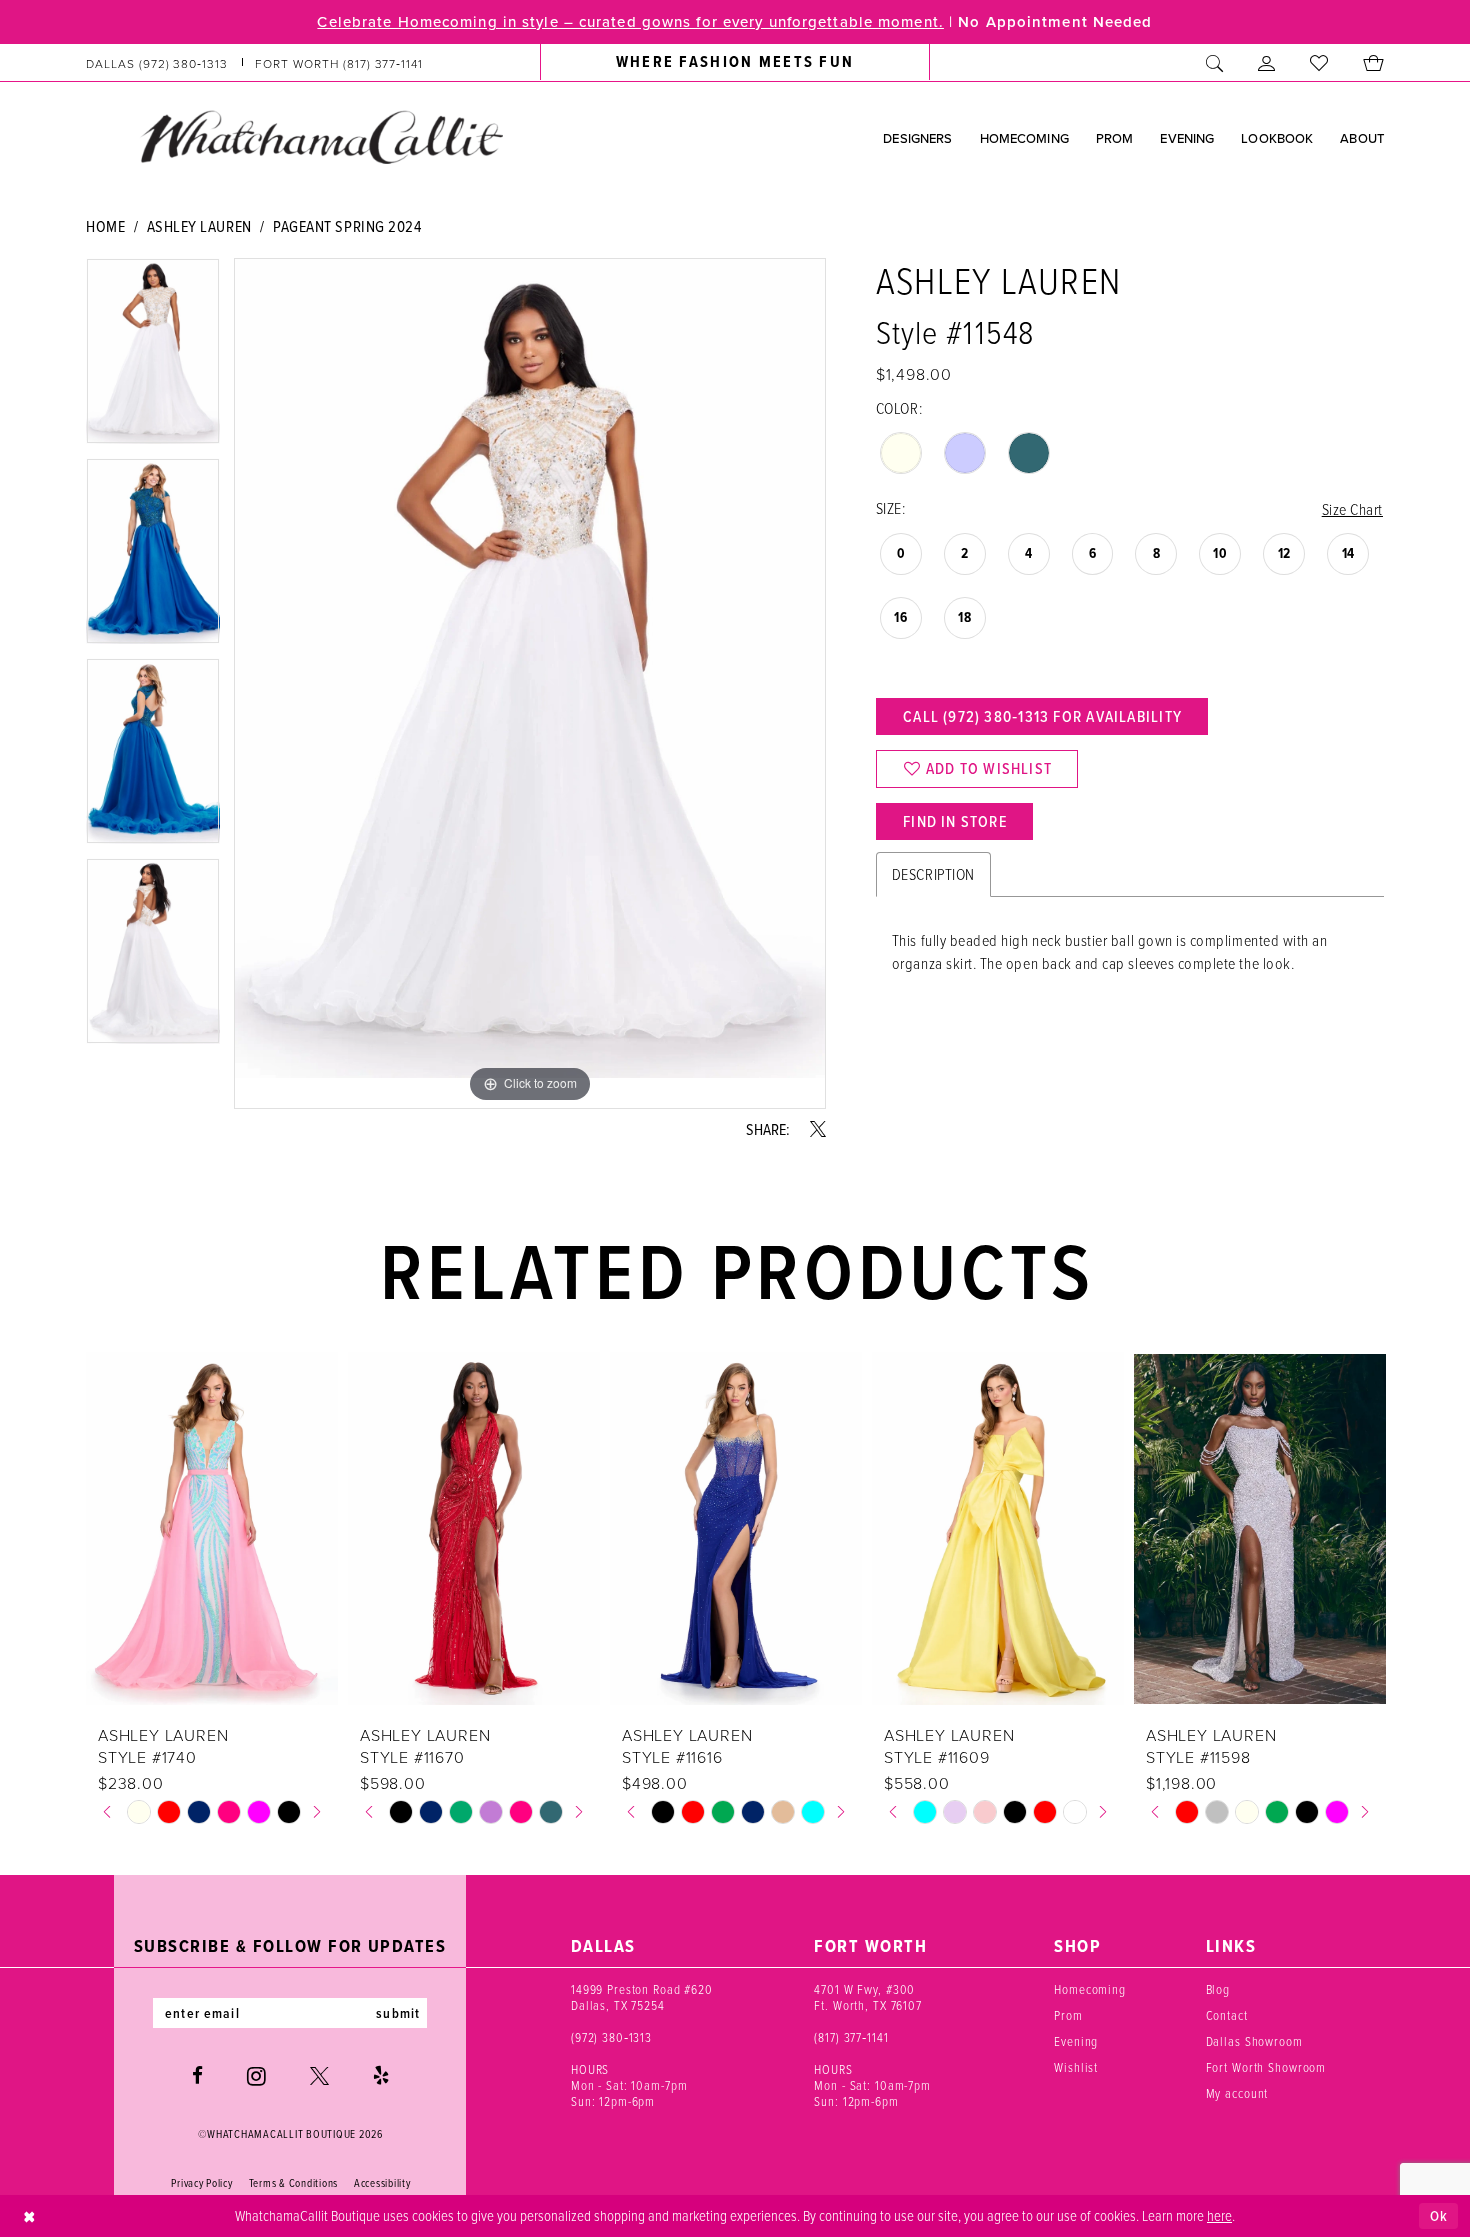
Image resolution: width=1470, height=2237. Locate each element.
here (1219, 2215)
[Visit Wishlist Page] (1319, 62)
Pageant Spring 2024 (347, 226)
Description (933, 874)
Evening (1076, 2041)
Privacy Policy (201, 2183)
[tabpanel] (153, 358)
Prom (1068, 2015)
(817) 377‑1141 (851, 2037)
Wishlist (1076, 2067)
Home (105, 226)
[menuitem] (255, 62)
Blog (1218, 1989)
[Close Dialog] (29, 2216)
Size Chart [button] (1352, 509)
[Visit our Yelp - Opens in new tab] (381, 2075)
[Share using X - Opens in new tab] (818, 1129)
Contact (1227, 2015)
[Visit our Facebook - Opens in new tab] (197, 2075)
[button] (1267, 62)
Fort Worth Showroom (1266, 2067)
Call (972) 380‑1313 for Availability (1042, 716)
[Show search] (1215, 62)
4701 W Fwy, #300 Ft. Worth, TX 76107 (868, 1997)
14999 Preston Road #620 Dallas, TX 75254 (642, 1997)
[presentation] (212, 1529)
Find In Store (955, 821)
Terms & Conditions (293, 2183)
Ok (1439, 2215)
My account (1237, 2093)
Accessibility (382, 2183)
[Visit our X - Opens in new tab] (319, 2075)
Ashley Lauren (199, 226)
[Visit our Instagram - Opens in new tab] (256, 2076)
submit (398, 2013)
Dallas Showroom (1254, 2041)
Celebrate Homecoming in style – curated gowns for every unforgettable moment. (630, 21)
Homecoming (1090, 1989)
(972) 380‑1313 (611, 2037)
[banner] (321, 137)
